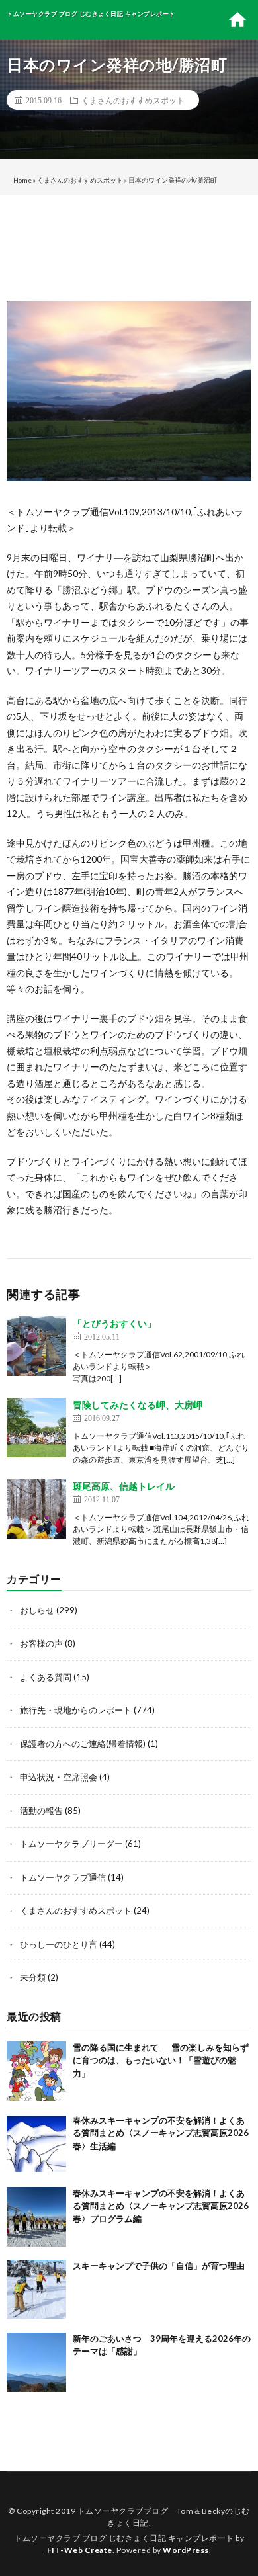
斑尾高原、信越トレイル (124, 1486)
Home (22, 180)
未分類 (33, 1977)
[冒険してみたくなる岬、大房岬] (36, 1428)
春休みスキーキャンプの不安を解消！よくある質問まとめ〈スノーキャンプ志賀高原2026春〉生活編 (161, 2133)
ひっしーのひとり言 (59, 1944)
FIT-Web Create (80, 2550)
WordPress (186, 2550)
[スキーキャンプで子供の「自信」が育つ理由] (36, 2290)
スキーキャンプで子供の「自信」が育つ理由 (159, 2266)
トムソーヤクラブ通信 (63, 1877)
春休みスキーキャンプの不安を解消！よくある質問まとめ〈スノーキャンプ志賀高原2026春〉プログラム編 (161, 2206)
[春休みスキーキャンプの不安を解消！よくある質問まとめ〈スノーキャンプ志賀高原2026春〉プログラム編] (36, 2217)
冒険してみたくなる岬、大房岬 (138, 1405)
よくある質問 (46, 1677)
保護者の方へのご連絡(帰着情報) (83, 1744)
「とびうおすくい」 (114, 1323)
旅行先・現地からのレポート (76, 1710)
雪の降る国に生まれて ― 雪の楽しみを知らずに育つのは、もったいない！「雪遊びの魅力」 (161, 2060)
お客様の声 (41, 1643)
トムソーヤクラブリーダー (71, 1844)
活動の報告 (41, 1811)
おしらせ (37, 1610)
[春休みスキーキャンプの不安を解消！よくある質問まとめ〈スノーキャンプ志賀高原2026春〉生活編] (36, 2144)
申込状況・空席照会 (59, 1777)
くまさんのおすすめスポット (133, 100)
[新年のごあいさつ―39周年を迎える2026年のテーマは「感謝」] (36, 2362)
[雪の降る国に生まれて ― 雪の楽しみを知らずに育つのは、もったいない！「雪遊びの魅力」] (36, 2071)
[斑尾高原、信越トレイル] (36, 1509)
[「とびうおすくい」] (36, 1346)
